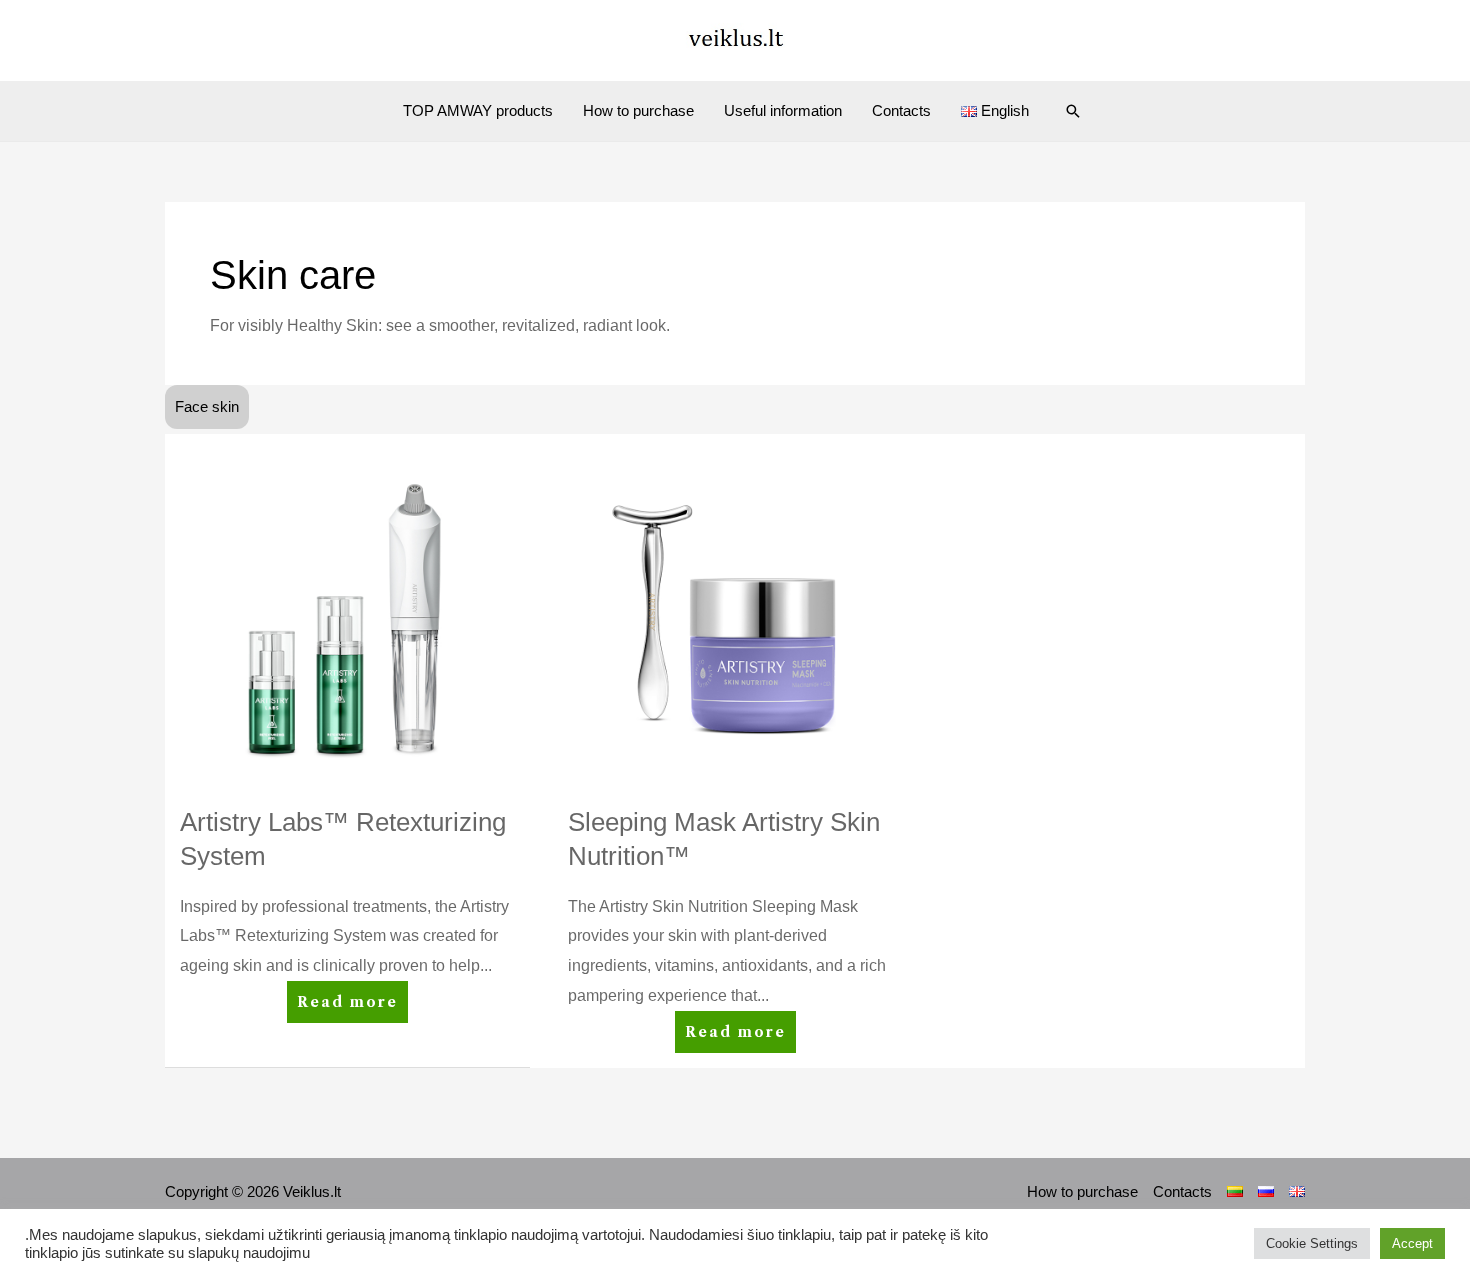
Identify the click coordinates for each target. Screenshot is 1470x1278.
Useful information (783, 110)
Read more (352, 996)
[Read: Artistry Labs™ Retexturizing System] (347, 614)
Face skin (207, 406)
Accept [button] (1412, 1243)
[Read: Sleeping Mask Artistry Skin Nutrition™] (735, 614)
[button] (1073, 111)
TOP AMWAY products (478, 110)
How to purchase (638, 110)
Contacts (901, 110)
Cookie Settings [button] (1312, 1243)
